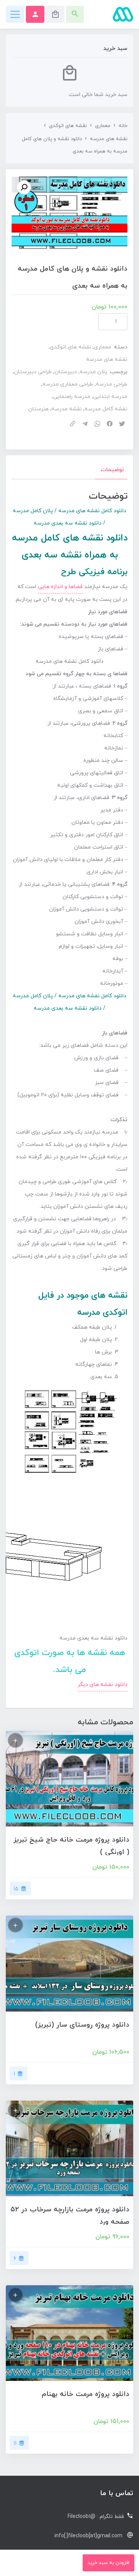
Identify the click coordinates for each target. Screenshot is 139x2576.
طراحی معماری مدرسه (68, 384)
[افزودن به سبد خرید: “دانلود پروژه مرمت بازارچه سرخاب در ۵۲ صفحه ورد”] (15, 2110)
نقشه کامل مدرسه (106, 409)
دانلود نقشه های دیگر (103, 1685)
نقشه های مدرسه (109, 139)
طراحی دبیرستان (33, 372)
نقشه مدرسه (67, 409)
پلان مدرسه (93, 372)
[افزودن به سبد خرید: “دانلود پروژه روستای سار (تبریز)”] (15, 1925)
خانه (123, 126)
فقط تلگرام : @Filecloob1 (96, 2517)
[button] (24, 187)
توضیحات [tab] (112, 470)
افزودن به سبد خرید (108, 2563)
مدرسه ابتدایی (110, 397)
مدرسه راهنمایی (72, 397)
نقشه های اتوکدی (68, 126)
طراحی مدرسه (112, 384)
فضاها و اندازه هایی (60, 587)
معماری (103, 126)
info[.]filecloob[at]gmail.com (88, 2536)
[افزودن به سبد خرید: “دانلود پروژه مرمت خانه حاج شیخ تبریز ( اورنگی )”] (15, 1740)
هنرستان (38, 409)
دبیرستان (66, 372)
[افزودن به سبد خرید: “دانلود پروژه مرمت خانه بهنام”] (15, 2295)
